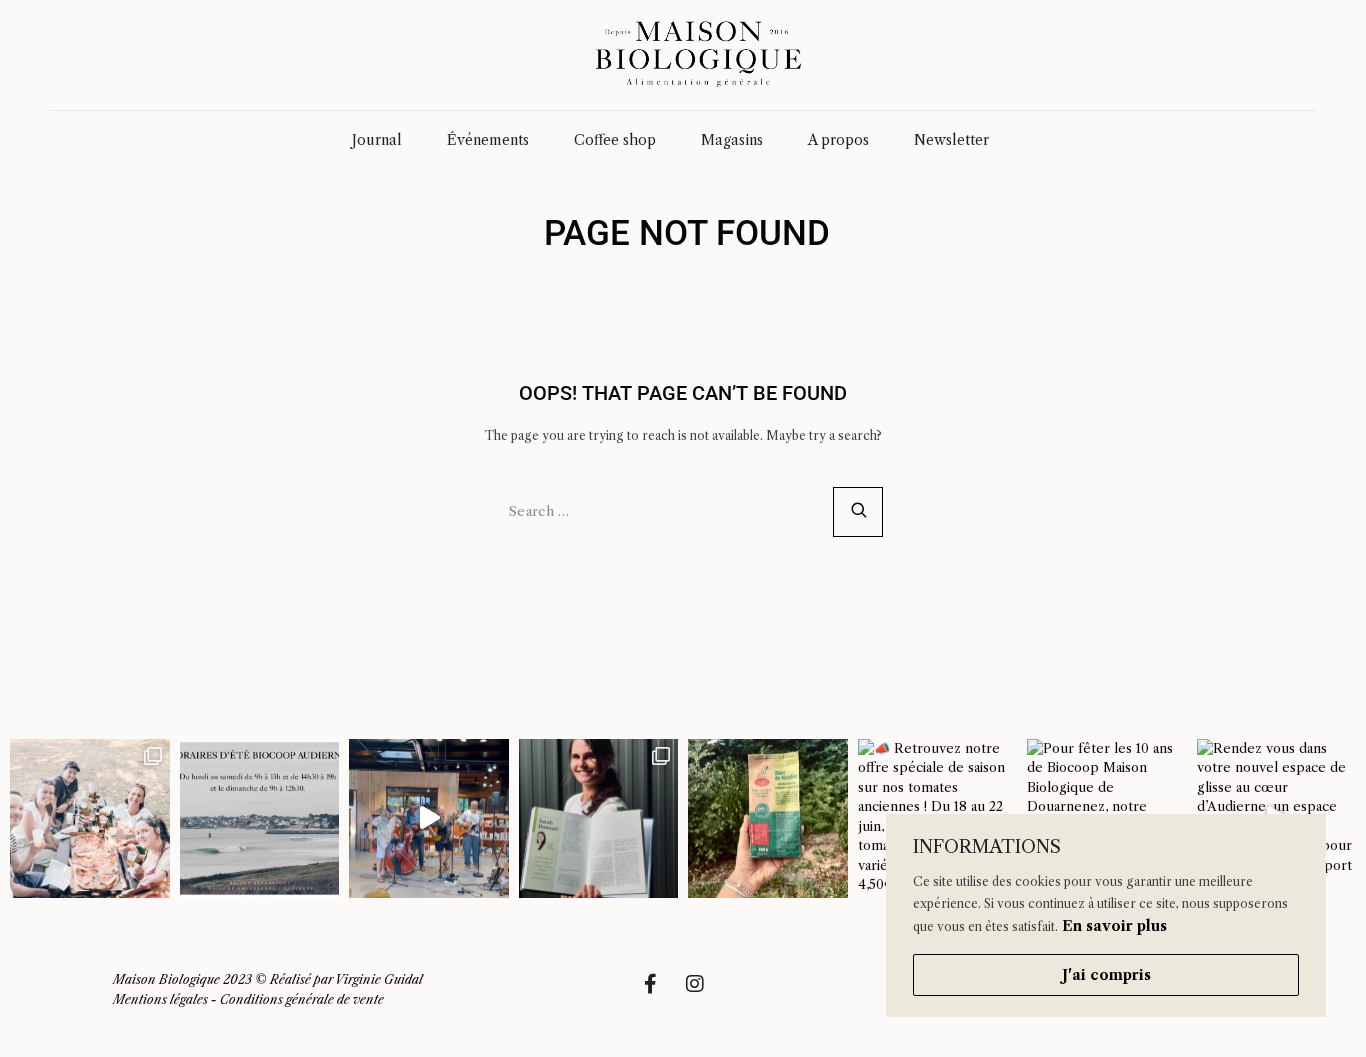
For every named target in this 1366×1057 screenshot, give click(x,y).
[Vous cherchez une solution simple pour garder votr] (768, 819)
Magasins (732, 140)
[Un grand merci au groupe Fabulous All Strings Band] (429, 819)
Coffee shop (615, 140)
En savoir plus (1114, 926)
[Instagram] (705, 994)
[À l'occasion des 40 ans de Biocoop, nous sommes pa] (599, 819)
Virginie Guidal (379, 979)
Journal (377, 140)
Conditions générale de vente (302, 999)
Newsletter (951, 140)
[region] (1106, 915)
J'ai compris (1106, 975)
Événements (488, 140)
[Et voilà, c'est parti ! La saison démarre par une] (90, 819)
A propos (838, 140)
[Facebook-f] (660, 994)
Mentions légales (160, 999)
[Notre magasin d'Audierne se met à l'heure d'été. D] (260, 819)
